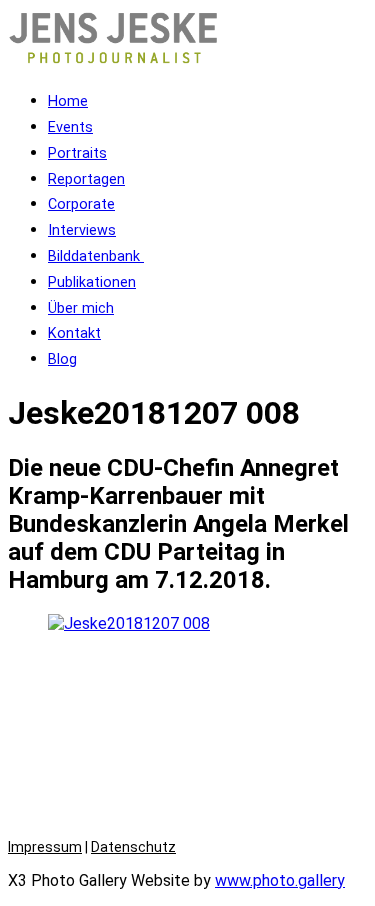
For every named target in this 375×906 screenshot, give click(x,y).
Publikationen (92, 282)
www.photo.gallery (280, 880)
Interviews (82, 230)
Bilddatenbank (96, 256)
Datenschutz (133, 847)
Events (70, 127)
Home (68, 101)
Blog (62, 359)
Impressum (45, 847)
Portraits (77, 153)
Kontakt (74, 333)
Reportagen (86, 179)
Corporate (81, 204)
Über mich (81, 308)
